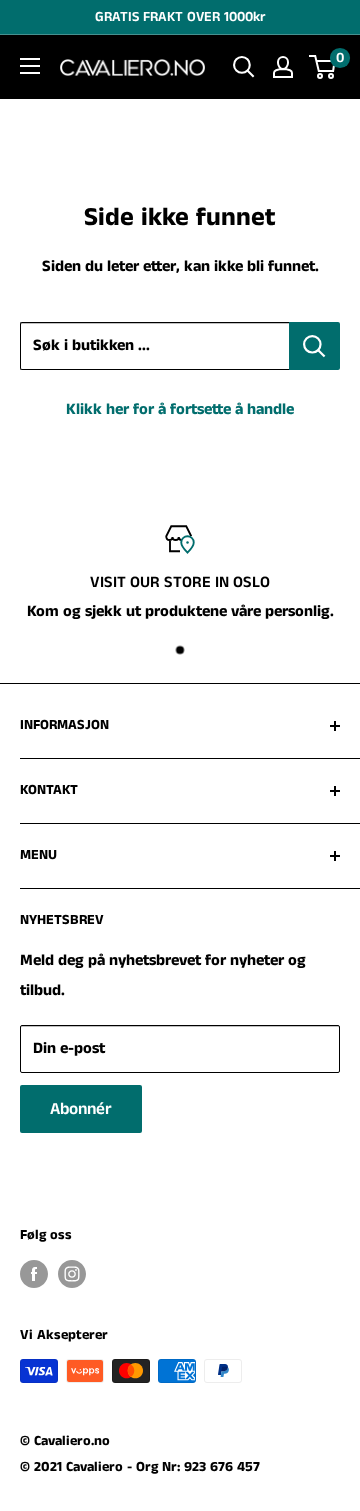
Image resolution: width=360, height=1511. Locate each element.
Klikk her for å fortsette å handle (180, 409)
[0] (323, 67)
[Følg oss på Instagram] (72, 1274)
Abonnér (81, 1109)
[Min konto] (283, 67)
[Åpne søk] (244, 67)
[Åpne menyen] (30, 66)
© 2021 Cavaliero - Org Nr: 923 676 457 (140, 1467)
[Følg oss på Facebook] (34, 1274)
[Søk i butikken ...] (314, 346)
